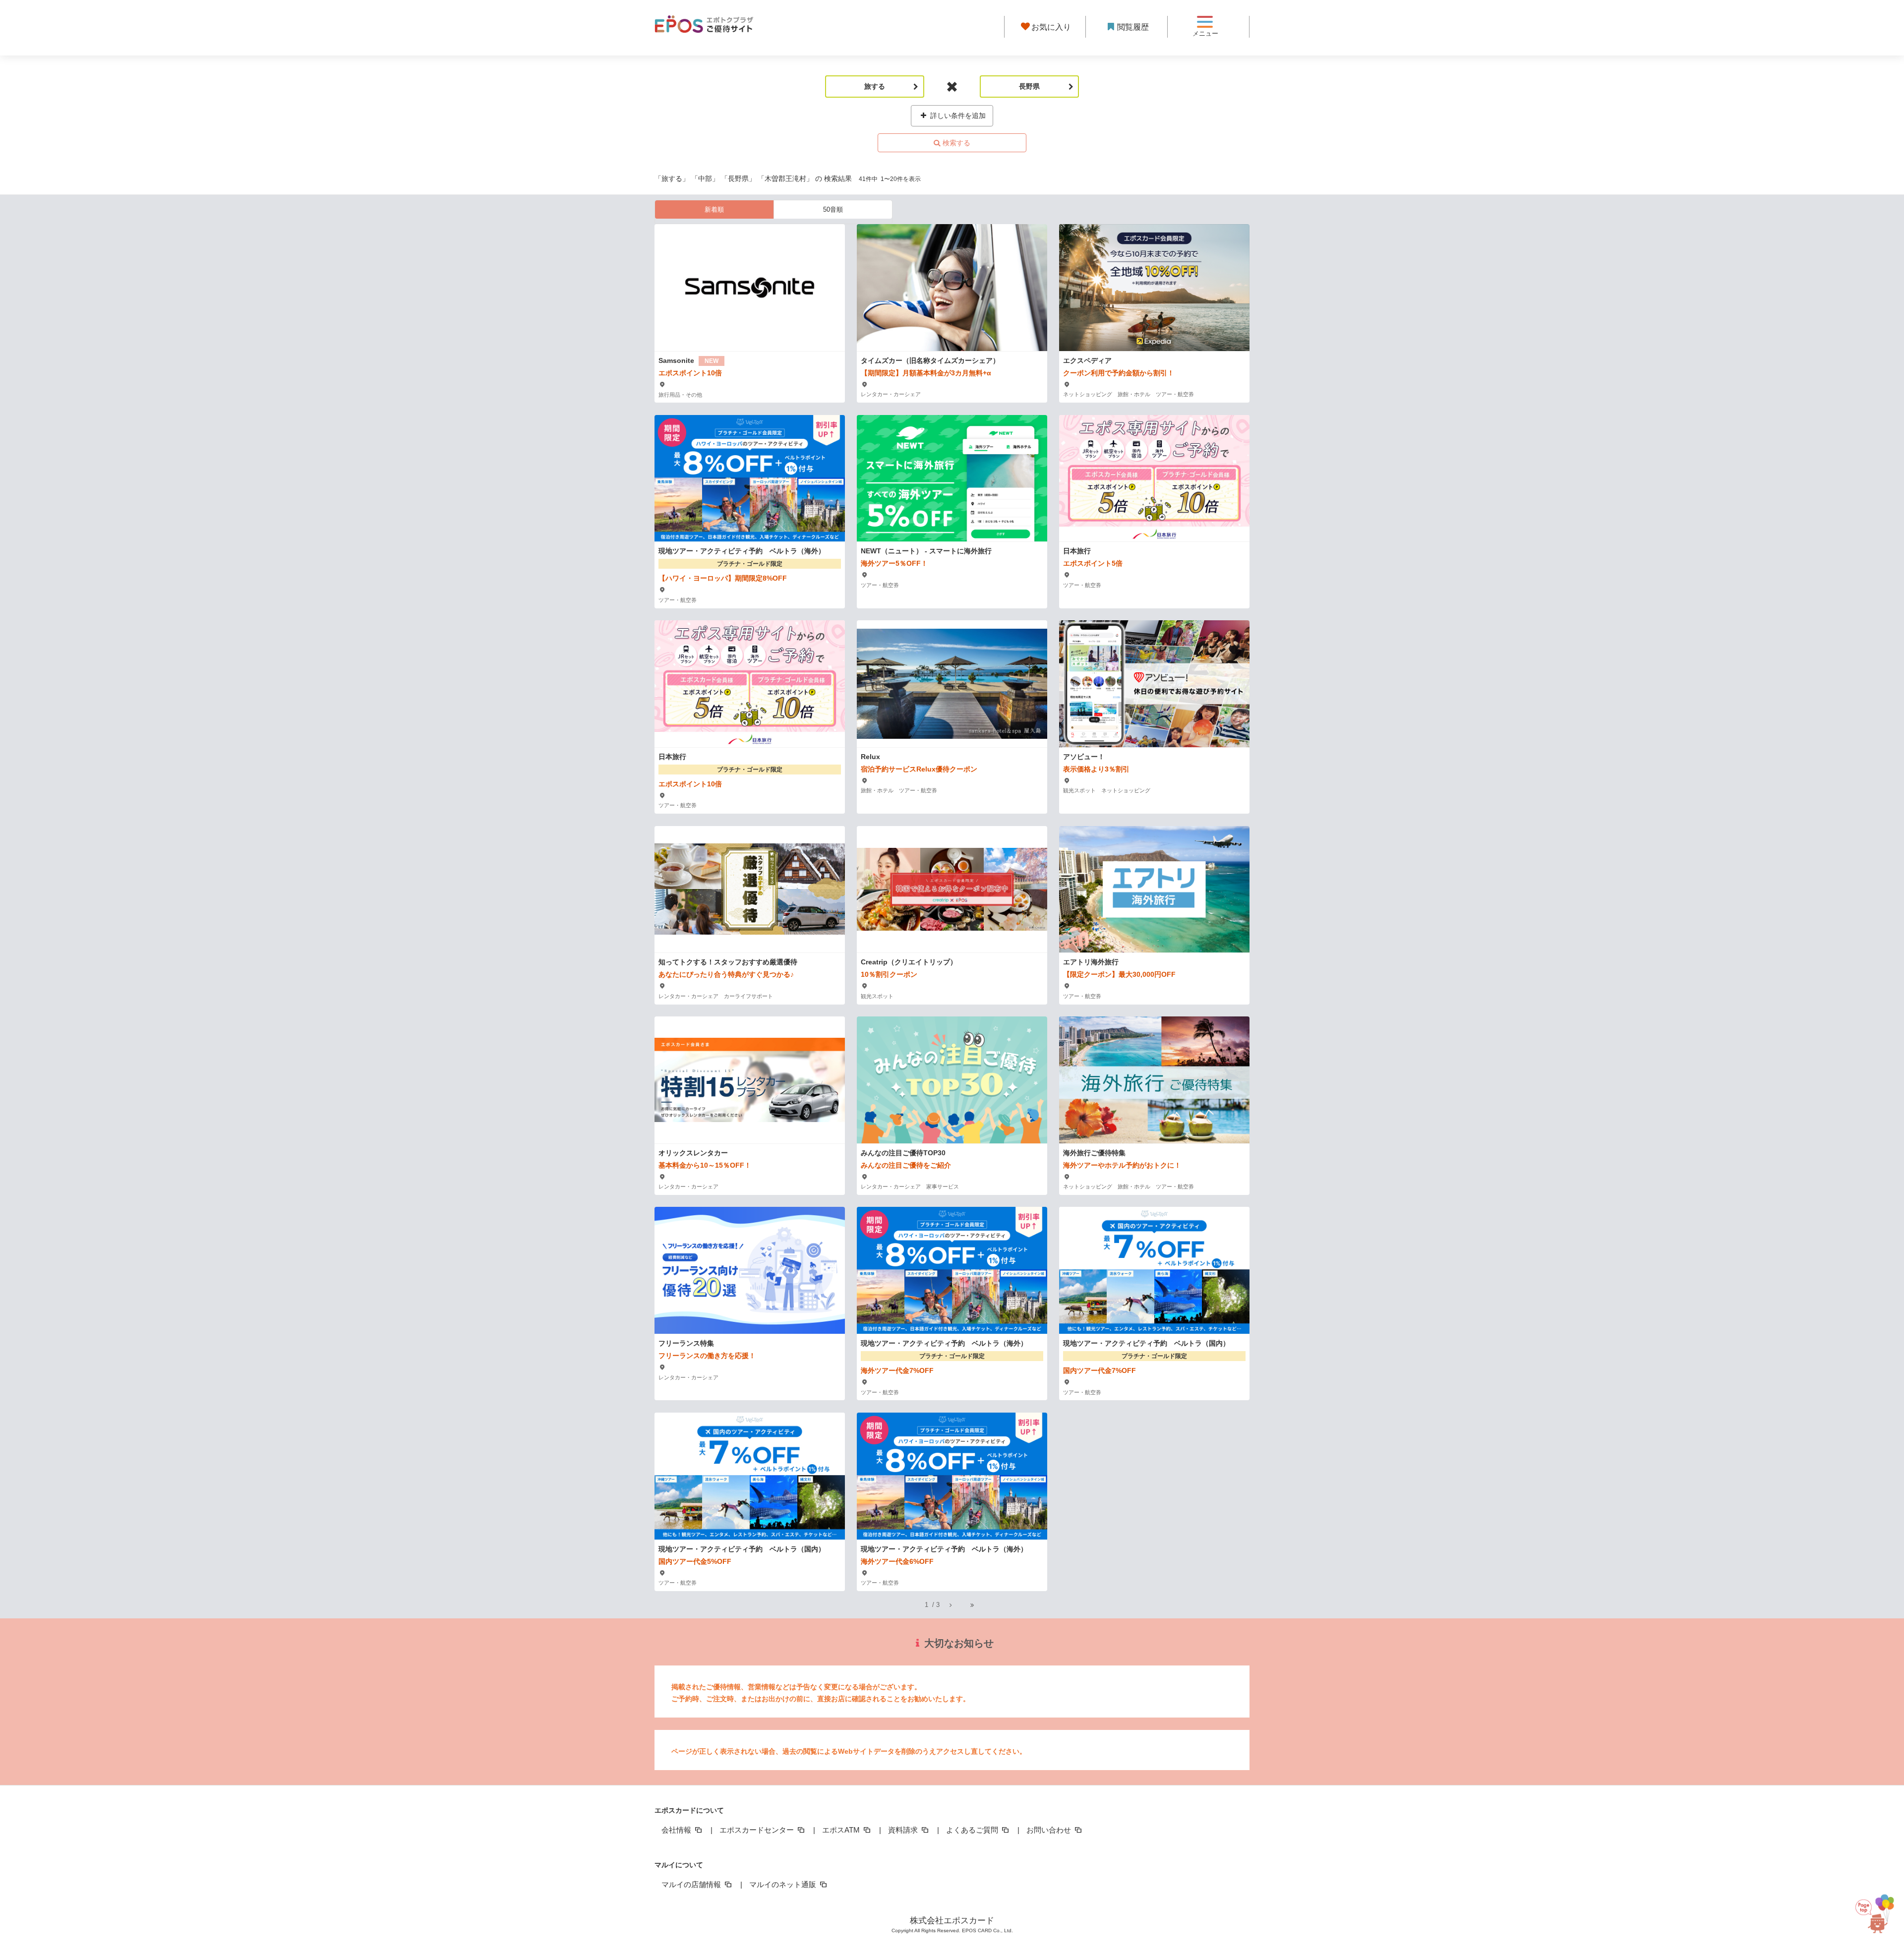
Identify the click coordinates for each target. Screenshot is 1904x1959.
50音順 (833, 209)
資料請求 (904, 1830)
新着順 (714, 209)
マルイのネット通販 (784, 1884)
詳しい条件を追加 (957, 116)
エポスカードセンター (758, 1830)
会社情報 (677, 1830)
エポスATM (842, 1830)
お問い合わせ (1050, 1830)
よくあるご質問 (973, 1830)
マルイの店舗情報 (692, 1884)
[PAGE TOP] (1872, 1911)
